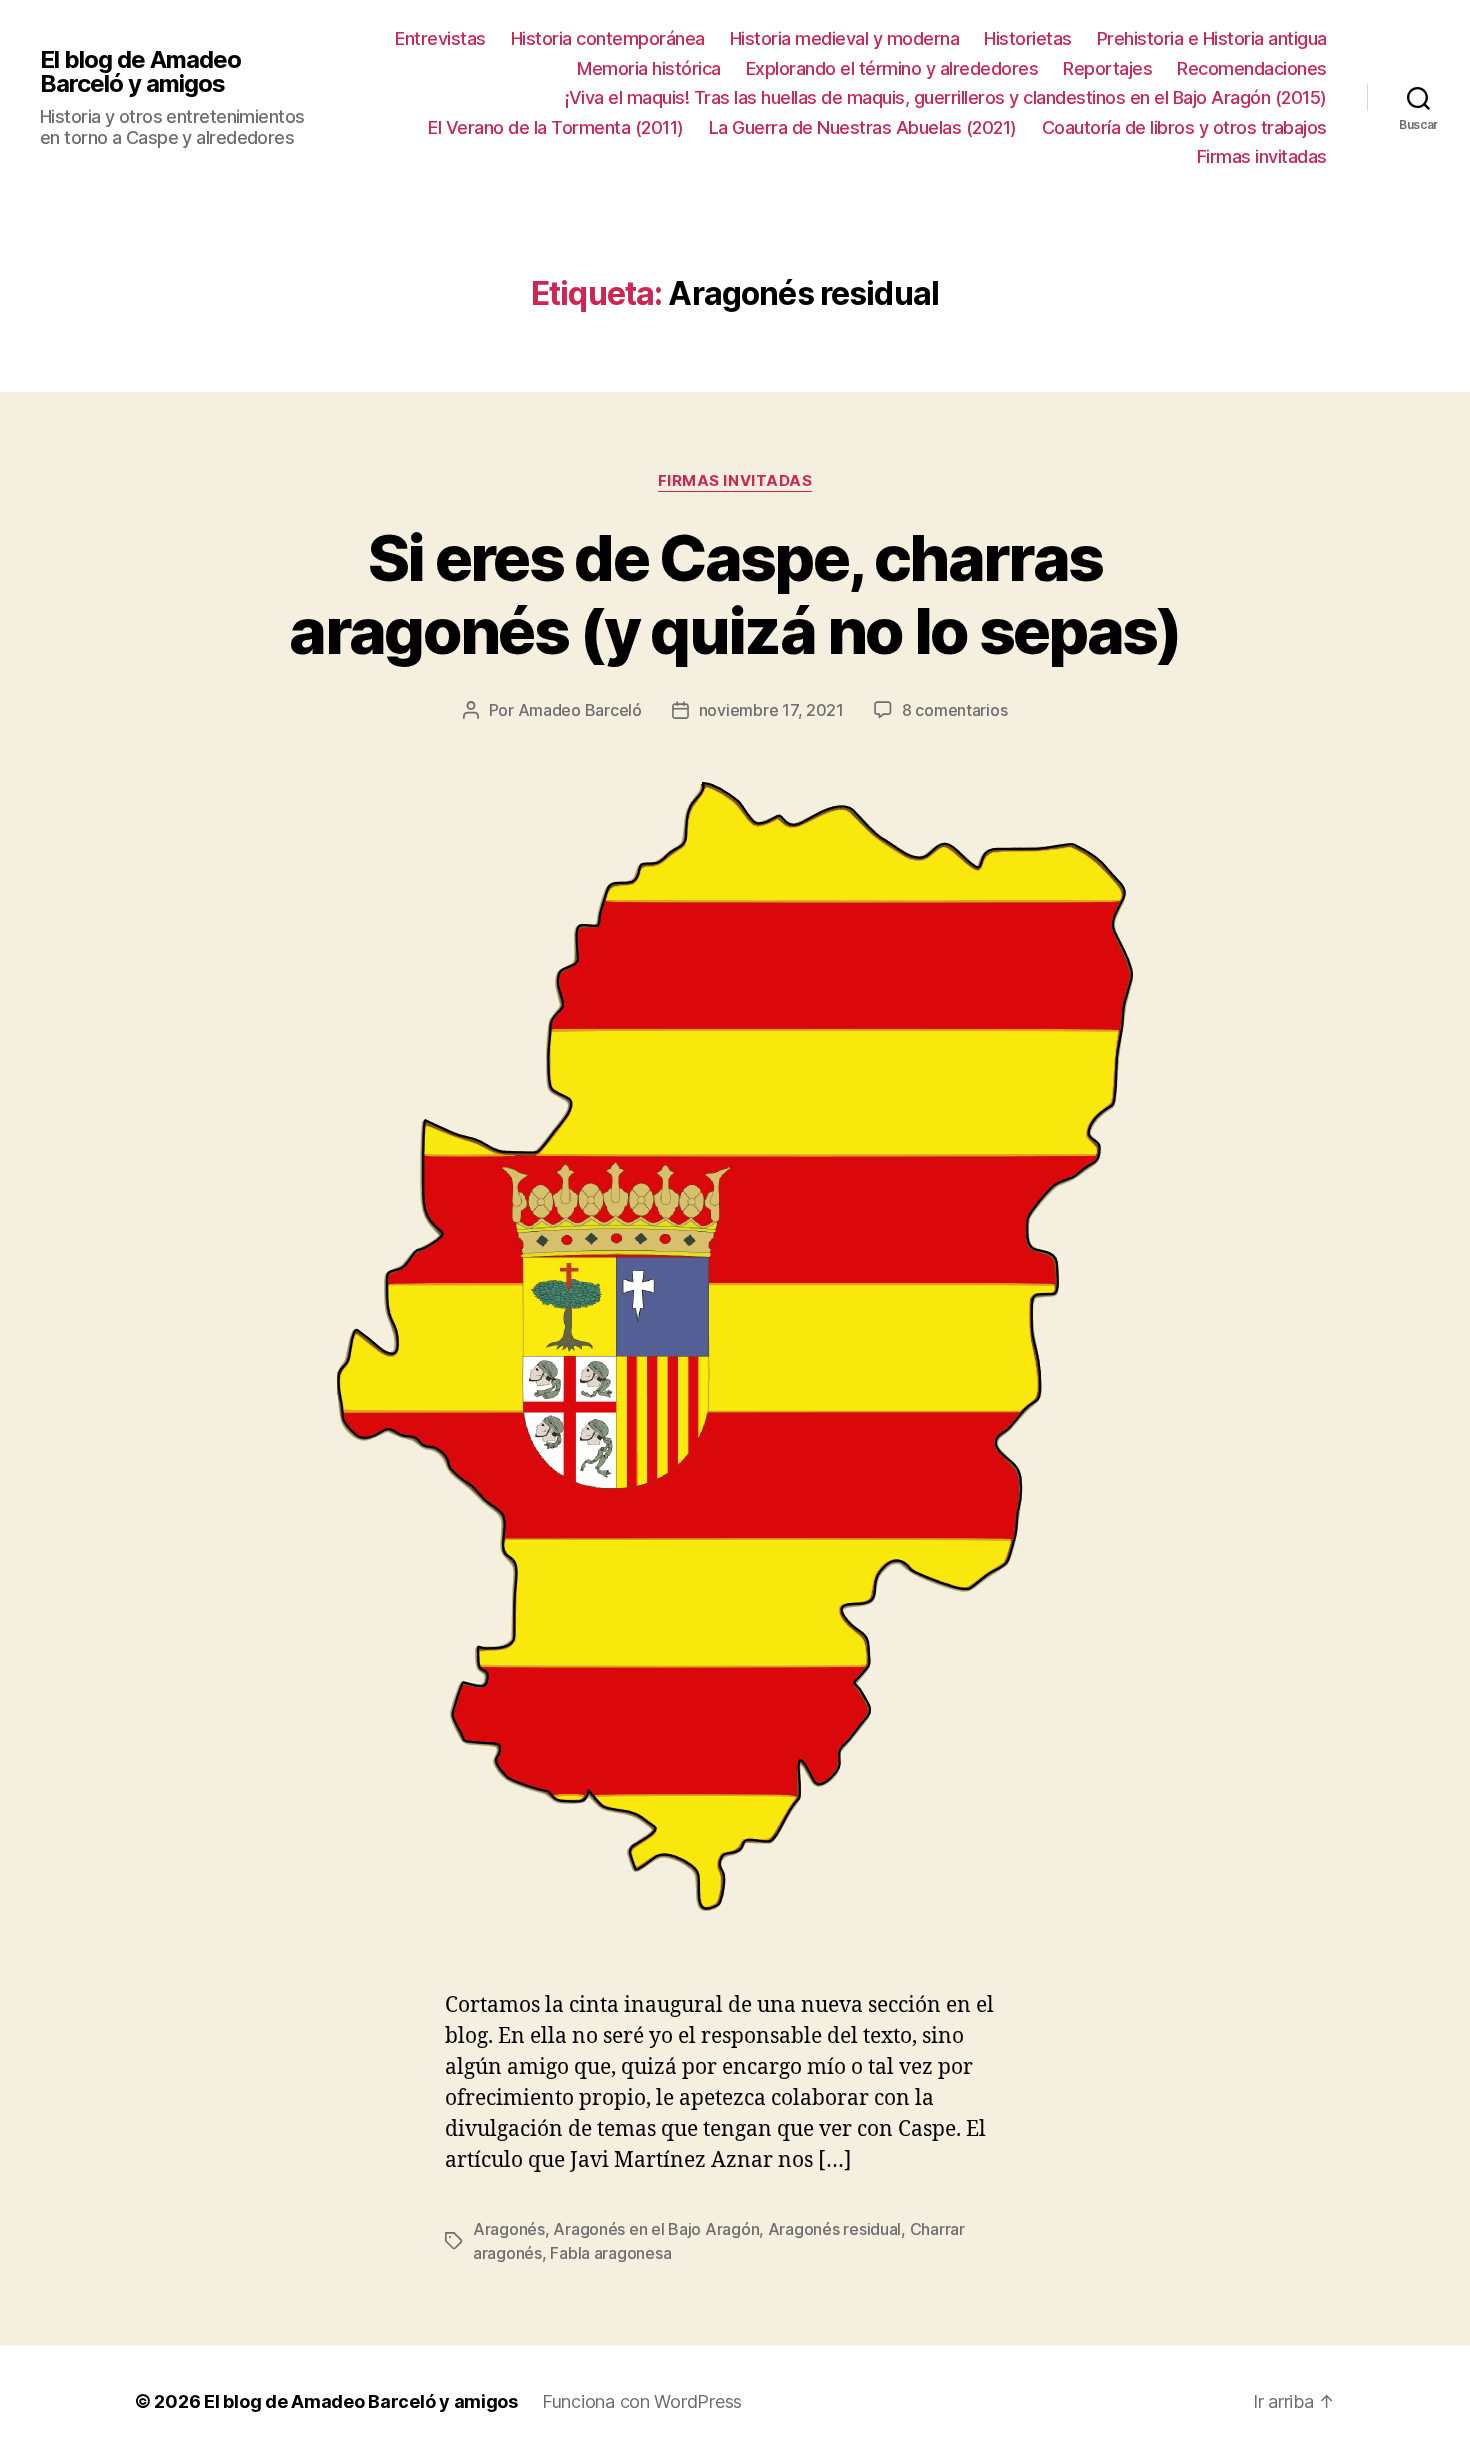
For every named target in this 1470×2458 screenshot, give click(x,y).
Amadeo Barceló (580, 710)
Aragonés (509, 2229)
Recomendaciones (1252, 68)
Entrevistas (440, 38)
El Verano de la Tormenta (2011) (556, 127)
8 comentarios (955, 710)
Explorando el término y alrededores (892, 68)
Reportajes (1107, 68)
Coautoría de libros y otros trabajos (1184, 127)
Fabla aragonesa (610, 2253)
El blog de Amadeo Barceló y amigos (140, 72)
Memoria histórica (649, 68)
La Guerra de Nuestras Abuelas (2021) (863, 127)
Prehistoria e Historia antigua (1212, 38)
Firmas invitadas (1262, 156)
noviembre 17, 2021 (771, 710)
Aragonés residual (834, 2229)
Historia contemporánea (608, 38)
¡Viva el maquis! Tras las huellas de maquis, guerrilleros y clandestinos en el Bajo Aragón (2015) (946, 97)
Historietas (1028, 38)
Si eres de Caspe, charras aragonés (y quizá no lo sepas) (734, 594)
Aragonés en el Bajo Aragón (656, 2229)
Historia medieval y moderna (845, 38)
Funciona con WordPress (642, 2401)
